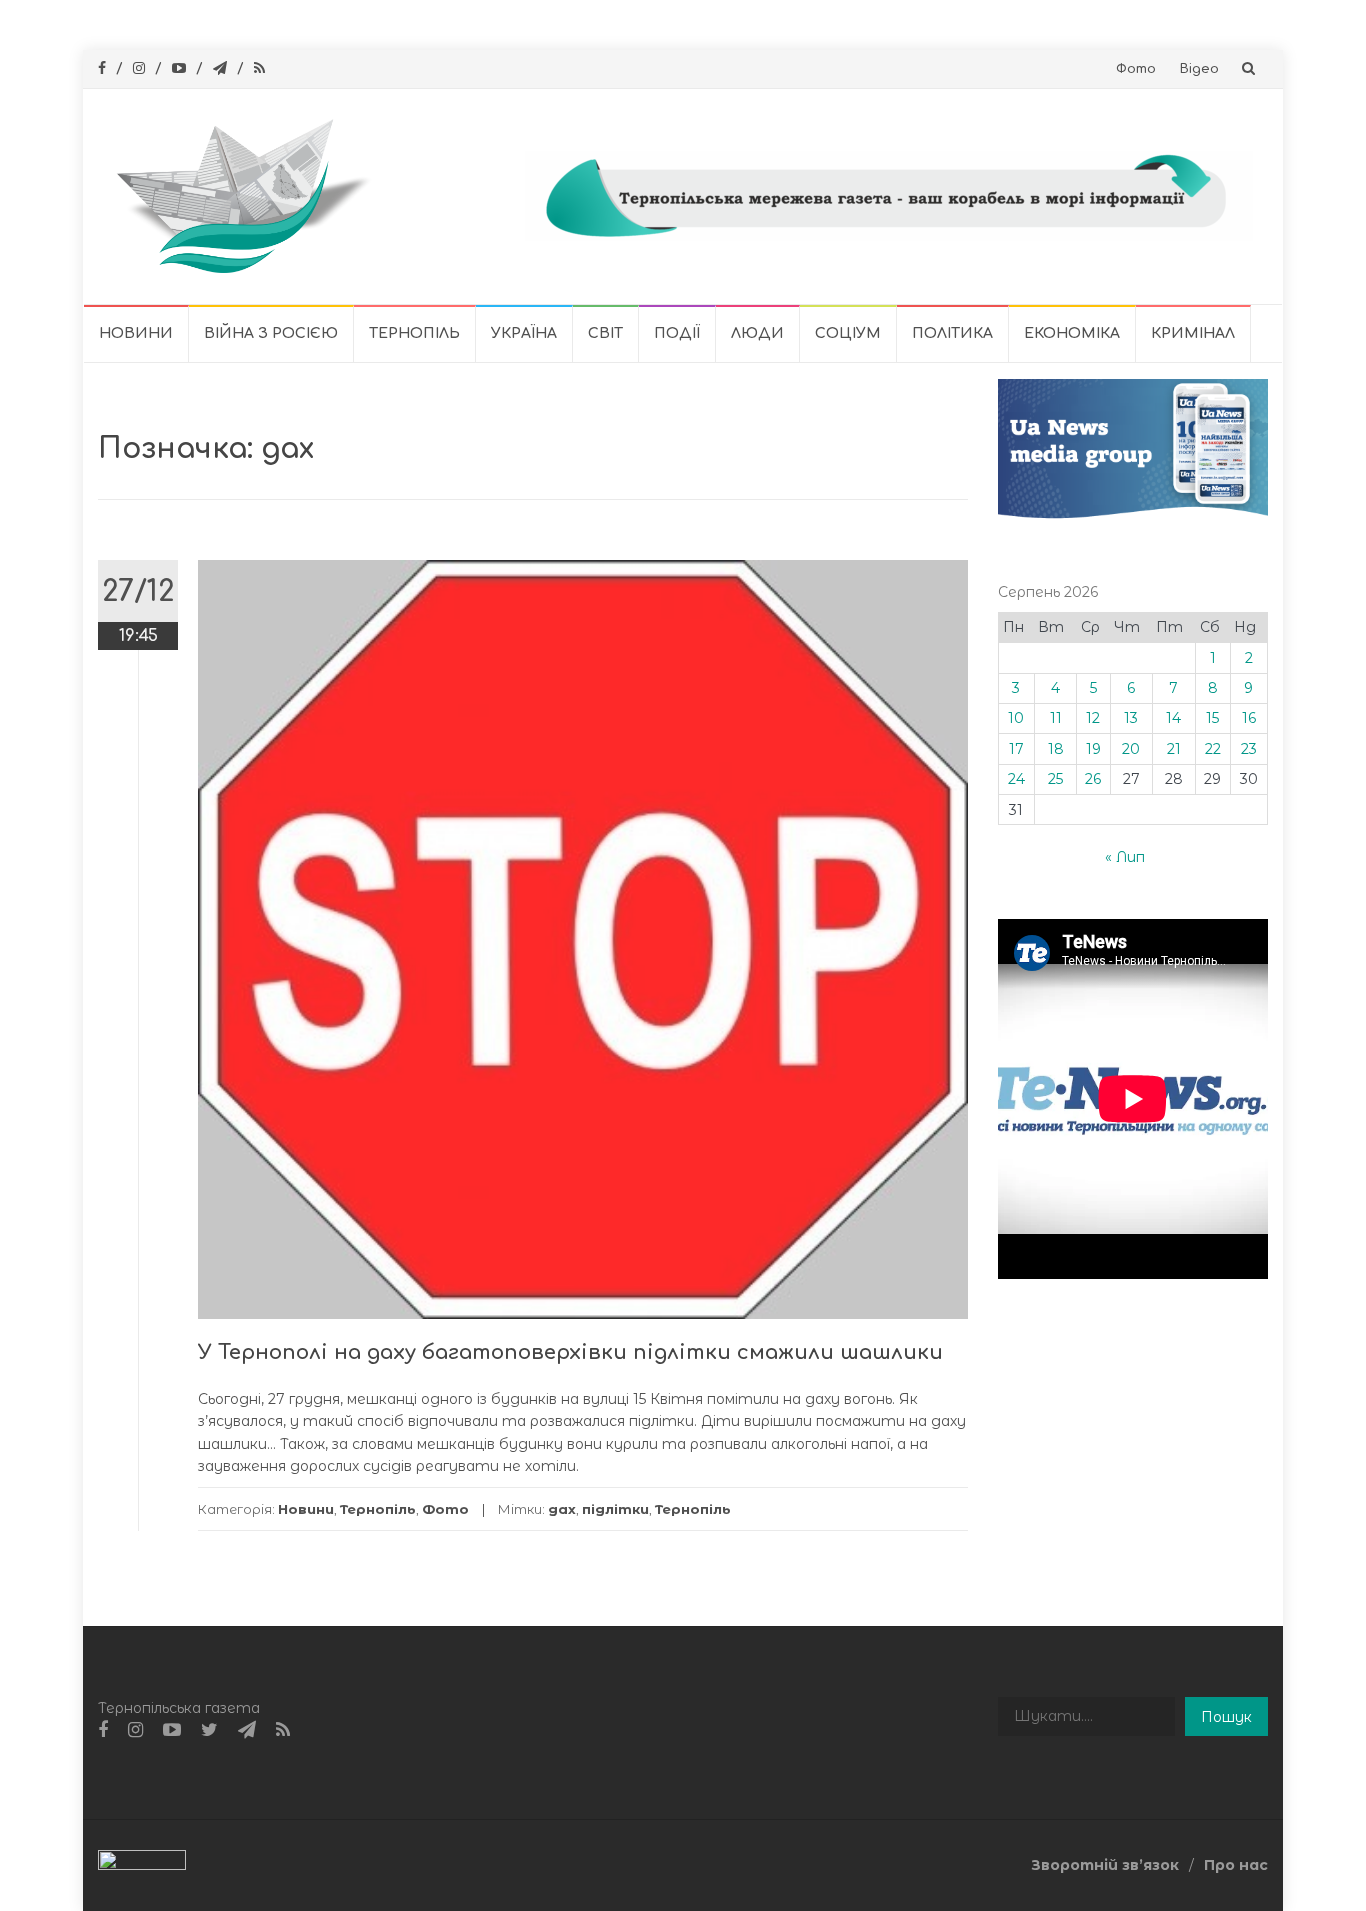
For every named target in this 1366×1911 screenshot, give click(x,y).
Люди (757, 333)
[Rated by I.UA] (142, 1864)
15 (1212, 718)
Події (677, 333)
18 (1056, 749)
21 (1174, 749)
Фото (1136, 69)
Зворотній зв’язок (1105, 1865)
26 (1093, 779)
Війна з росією (271, 333)
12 (1093, 718)
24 (1016, 779)
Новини (136, 333)
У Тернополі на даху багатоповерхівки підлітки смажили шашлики (570, 1352)
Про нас (1236, 1865)
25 (1055, 779)
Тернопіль (414, 333)
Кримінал (1193, 333)
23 (1249, 749)
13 (1131, 718)
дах (562, 1509)
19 (1093, 749)
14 (1173, 718)
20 (1131, 749)
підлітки (615, 1509)
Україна (524, 333)
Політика (952, 333)
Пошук (1226, 1717)
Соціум (848, 333)
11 (1056, 718)
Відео (1199, 69)
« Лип (1125, 857)
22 (1213, 749)
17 (1016, 749)
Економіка (1072, 333)
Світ (605, 333)
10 (1016, 718)
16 (1249, 718)
